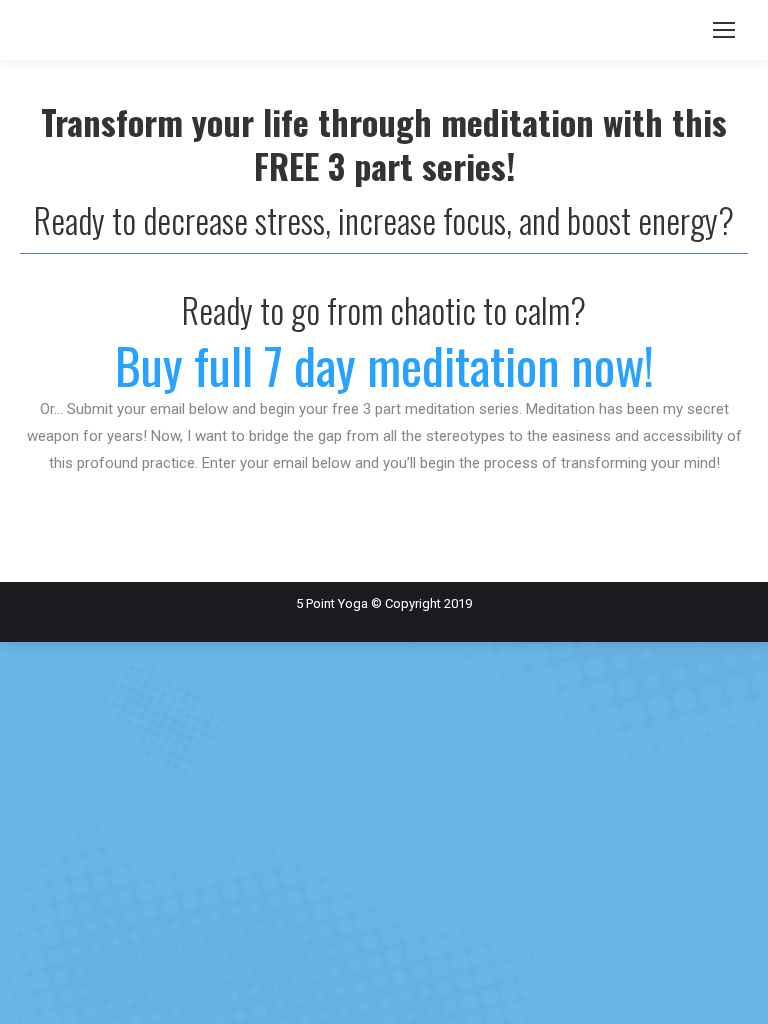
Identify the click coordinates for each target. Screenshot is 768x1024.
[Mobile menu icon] (724, 30)
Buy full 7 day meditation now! (384, 364)
